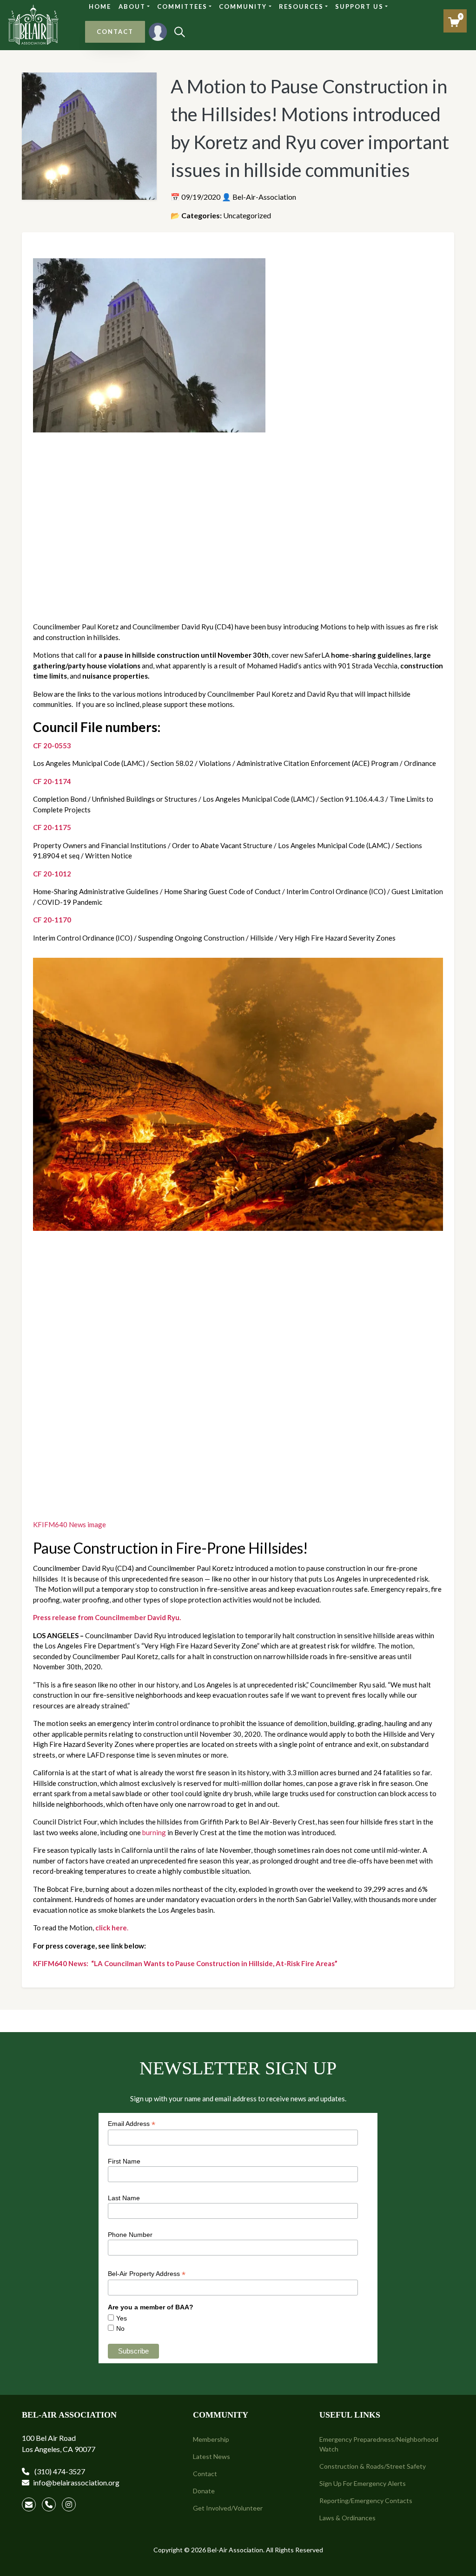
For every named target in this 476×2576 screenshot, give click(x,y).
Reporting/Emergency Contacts (366, 2501)
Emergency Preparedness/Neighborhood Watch (379, 2444)
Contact (205, 2474)
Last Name (124, 2198)
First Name (124, 2161)
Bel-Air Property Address (147, 2274)
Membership (211, 2439)
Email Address (132, 2124)
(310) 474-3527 (59, 2471)
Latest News (212, 2456)
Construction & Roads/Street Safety (373, 2466)
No (120, 2328)
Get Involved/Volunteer (228, 2508)
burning (154, 1832)
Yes (122, 2318)
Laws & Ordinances (347, 2518)
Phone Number (130, 2235)
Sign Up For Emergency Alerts (363, 2483)
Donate (204, 2491)
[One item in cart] (454, 22)
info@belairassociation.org (76, 2482)
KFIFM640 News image (69, 1524)
